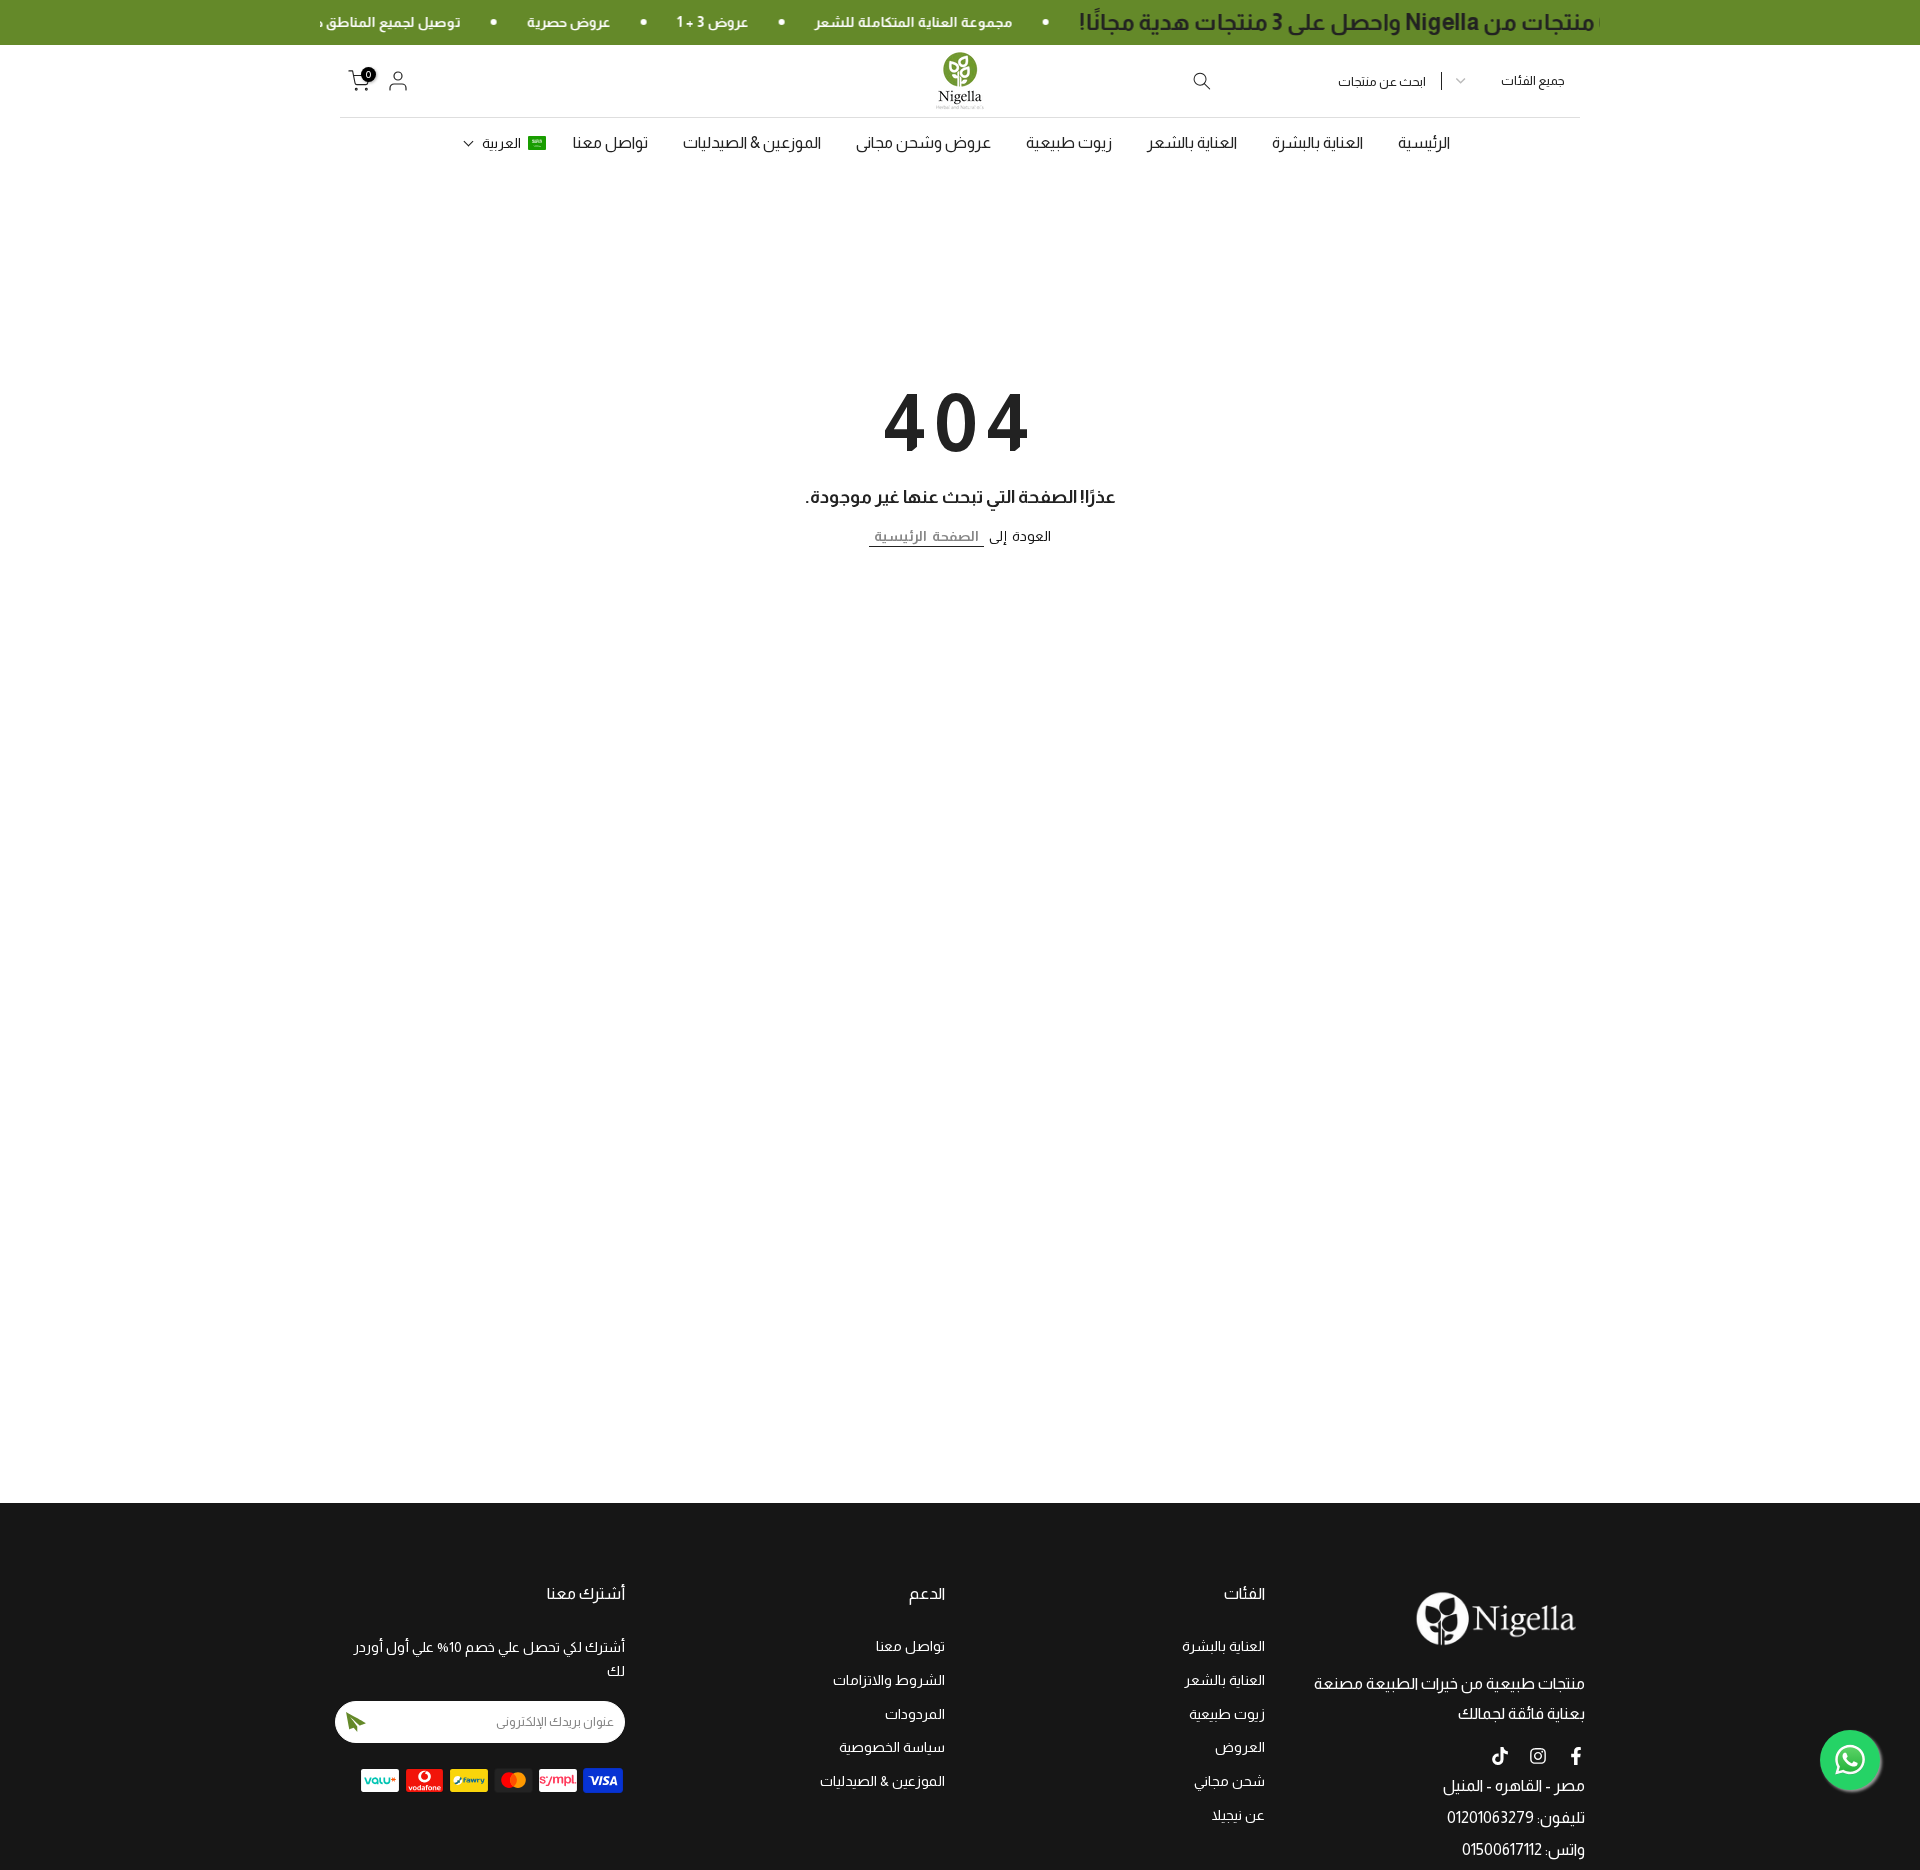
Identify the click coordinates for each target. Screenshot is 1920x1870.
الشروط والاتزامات (889, 1680)
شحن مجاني (1229, 1781)
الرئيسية (1424, 142)
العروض (1240, 1747)
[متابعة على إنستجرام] (1538, 1756)
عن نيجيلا (1238, 1815)
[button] (504, 143)
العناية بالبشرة (1317, 142)
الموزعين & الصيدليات (752, 142)
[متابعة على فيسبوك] (1576, 1756)
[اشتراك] (356, 1722)
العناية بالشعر (1192, 142)
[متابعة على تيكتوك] (1500, 1756)
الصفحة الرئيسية (926, 536)
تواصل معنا (610, 142)
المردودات (915, 1714)
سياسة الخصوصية (892, 1747)
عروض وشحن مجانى (923, 142)
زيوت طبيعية (1069, 142)
